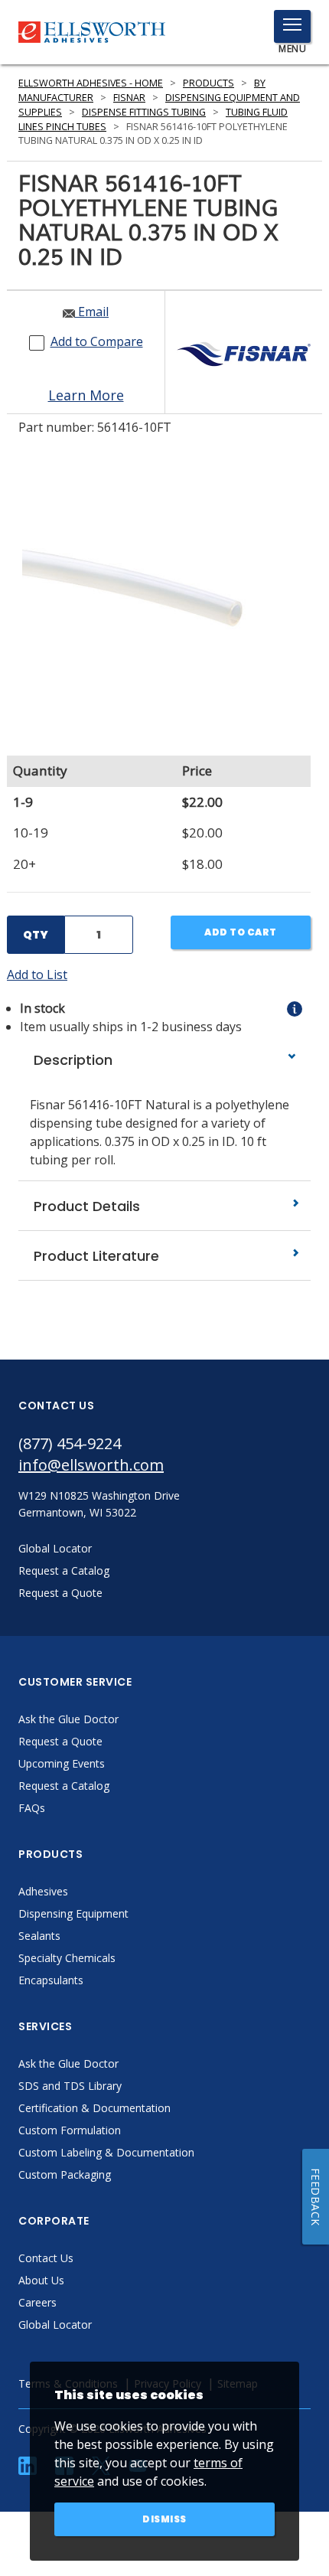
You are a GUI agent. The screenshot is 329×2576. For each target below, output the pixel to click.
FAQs (32, 1808)
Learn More (86, 395)
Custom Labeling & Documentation (106, 2152)
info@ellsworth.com (91, 1465)
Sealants (39, 1936)
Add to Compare (97, 341)
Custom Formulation (70, 2130)
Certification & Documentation (94, 2108)
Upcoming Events (62, 1763)
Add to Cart (241, 932)
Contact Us (46, 2258)
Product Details (85, 1206)
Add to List (37, 975)
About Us (41, 2280)
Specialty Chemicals (67, 1958)
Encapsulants (51, 1980)
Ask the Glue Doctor (68, 1719)
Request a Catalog (64, 1786)
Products (208, 83)
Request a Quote (60, 1741)
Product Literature (94, 1256)
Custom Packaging (65, 2174)
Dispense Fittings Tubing (144, 112)
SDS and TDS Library (70, 2086)
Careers (37, 2302)
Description (71, 1060)
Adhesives (43, 1891)
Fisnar (129, 98)
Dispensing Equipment (73, 1913)
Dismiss (164, 2519)
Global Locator (55, 2325)
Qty (36, 935)
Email (92, 312)
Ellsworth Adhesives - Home (91, 83)
